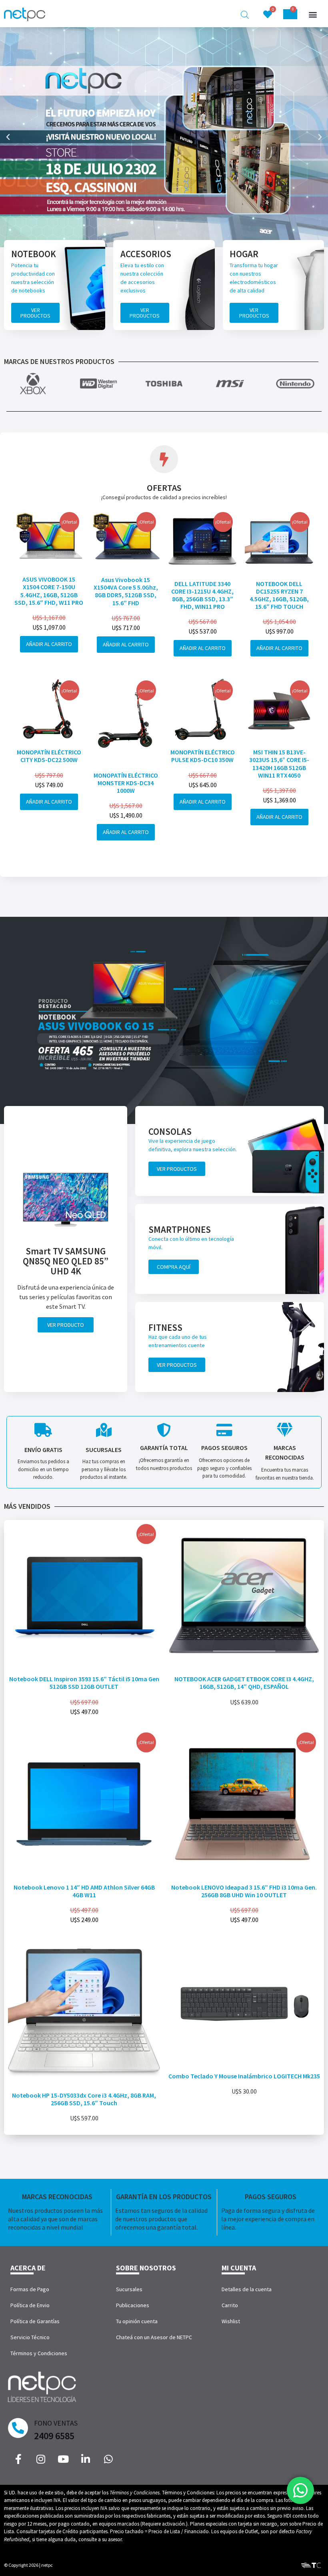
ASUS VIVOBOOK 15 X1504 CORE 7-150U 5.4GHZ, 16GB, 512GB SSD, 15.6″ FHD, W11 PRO (49, 591)
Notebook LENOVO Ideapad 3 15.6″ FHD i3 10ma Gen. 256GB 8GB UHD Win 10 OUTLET (244, 1891)
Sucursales (129, 2289)
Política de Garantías (35, 2321)
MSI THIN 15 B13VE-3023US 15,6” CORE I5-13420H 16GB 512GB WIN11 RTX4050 (279, 764)
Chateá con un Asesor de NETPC (154, 2337)
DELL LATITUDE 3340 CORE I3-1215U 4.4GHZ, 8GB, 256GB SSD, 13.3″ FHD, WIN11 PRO (202, 595)
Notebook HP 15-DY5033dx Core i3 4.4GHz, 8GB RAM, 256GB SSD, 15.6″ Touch (84, 2099)
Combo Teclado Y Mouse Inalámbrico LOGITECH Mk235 (244, 2076)
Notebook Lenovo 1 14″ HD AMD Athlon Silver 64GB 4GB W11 (84, 1891)
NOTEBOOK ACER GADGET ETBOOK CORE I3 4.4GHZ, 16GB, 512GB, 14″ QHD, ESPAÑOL (244, 1683)
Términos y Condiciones (39, 2353)
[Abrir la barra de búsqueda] (245, 15)
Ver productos (35, 313)
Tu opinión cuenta (137, 2321)
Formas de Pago (30, 2289)
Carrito (230, 2305)
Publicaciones (133, 2305)
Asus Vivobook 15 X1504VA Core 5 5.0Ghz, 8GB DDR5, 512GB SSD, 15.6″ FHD (126, 591)
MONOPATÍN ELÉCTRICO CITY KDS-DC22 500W (49, 756)
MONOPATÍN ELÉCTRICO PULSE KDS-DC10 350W (203, 756)
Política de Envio (30, 2305)
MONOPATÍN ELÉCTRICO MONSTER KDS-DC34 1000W (126, 783)
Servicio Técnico (30, 2337)
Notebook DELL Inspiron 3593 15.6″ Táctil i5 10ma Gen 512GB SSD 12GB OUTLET (84, 1683)
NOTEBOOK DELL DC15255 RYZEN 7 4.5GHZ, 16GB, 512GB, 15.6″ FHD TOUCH (279, 595)
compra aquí (174, 1267)
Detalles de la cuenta (247, 2289)
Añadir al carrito (49, 644)
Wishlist (231, 2321)
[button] (313, 15)
